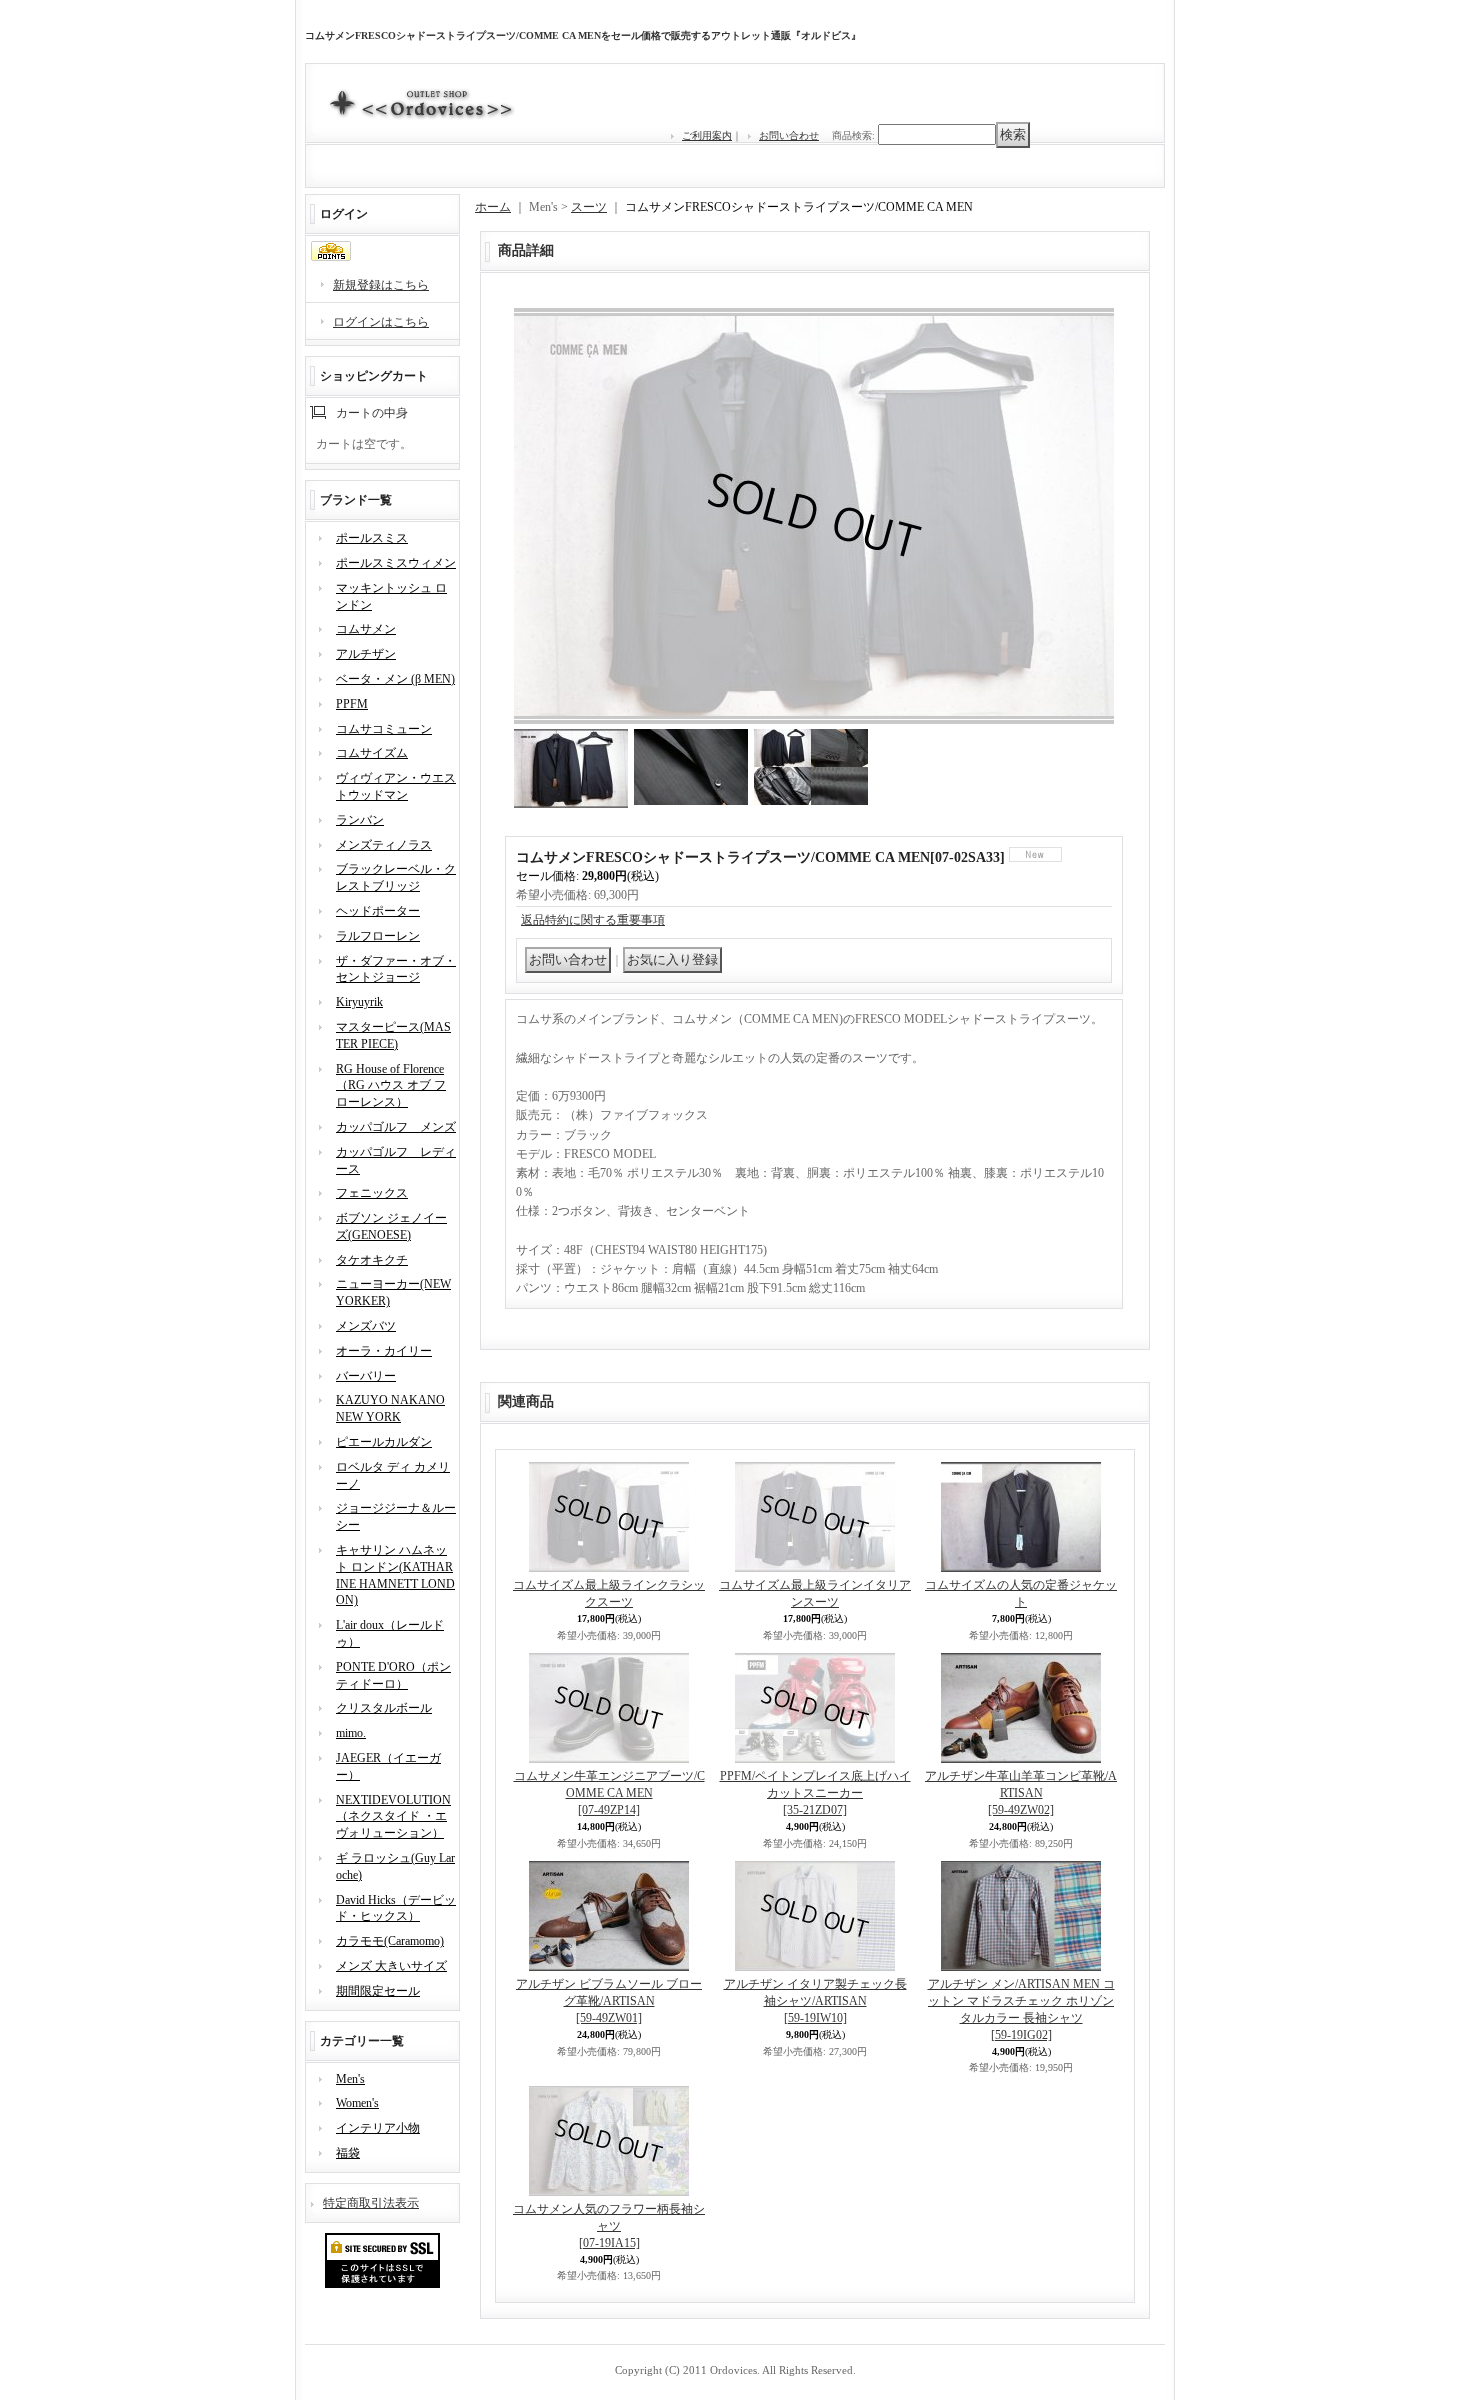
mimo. (351, 1733)
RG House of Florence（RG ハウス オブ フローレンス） (391, 1086)
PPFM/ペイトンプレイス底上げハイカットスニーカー (815, 1793)
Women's (357, 2103)
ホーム (493, 207)
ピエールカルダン (384, 1442)
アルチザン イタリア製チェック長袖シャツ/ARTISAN (815, 2001)
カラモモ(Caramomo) (390, 1941)
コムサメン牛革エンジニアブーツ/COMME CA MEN (609, 1793)
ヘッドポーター (378, 911)
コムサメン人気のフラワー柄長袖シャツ (609, 2226)
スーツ (589, 207)
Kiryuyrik (359, 1002)
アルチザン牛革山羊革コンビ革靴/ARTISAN (1021, 1793)
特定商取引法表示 (371, 2203)
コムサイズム (372, 753)
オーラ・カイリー (384, 1351)
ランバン (360, 820)
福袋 (348, 2153)
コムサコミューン (384, 729)
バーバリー (366, 1376)
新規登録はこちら (381, 285)
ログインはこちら (381, 322)
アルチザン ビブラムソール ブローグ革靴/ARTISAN (609, 2001)
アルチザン (366, 654)
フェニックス (372, 1193)
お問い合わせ (789, 135)
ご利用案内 (707, 135)
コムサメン (366, 629)
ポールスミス (372, 538)
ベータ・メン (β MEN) (395, 679)
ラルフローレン (378, 936)
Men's (350, 2079)
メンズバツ (366, 1326)
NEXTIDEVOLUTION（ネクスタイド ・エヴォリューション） (393, 1817)
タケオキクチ (372, 1260)
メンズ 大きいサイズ (391, 1966)
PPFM (352, 704)
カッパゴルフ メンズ (396, 1127)
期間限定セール (378, 1991)
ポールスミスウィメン (396, 563)
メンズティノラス (384, 845)
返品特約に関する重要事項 (593, 920)
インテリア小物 (378, 2128)
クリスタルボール (384, 1708)
